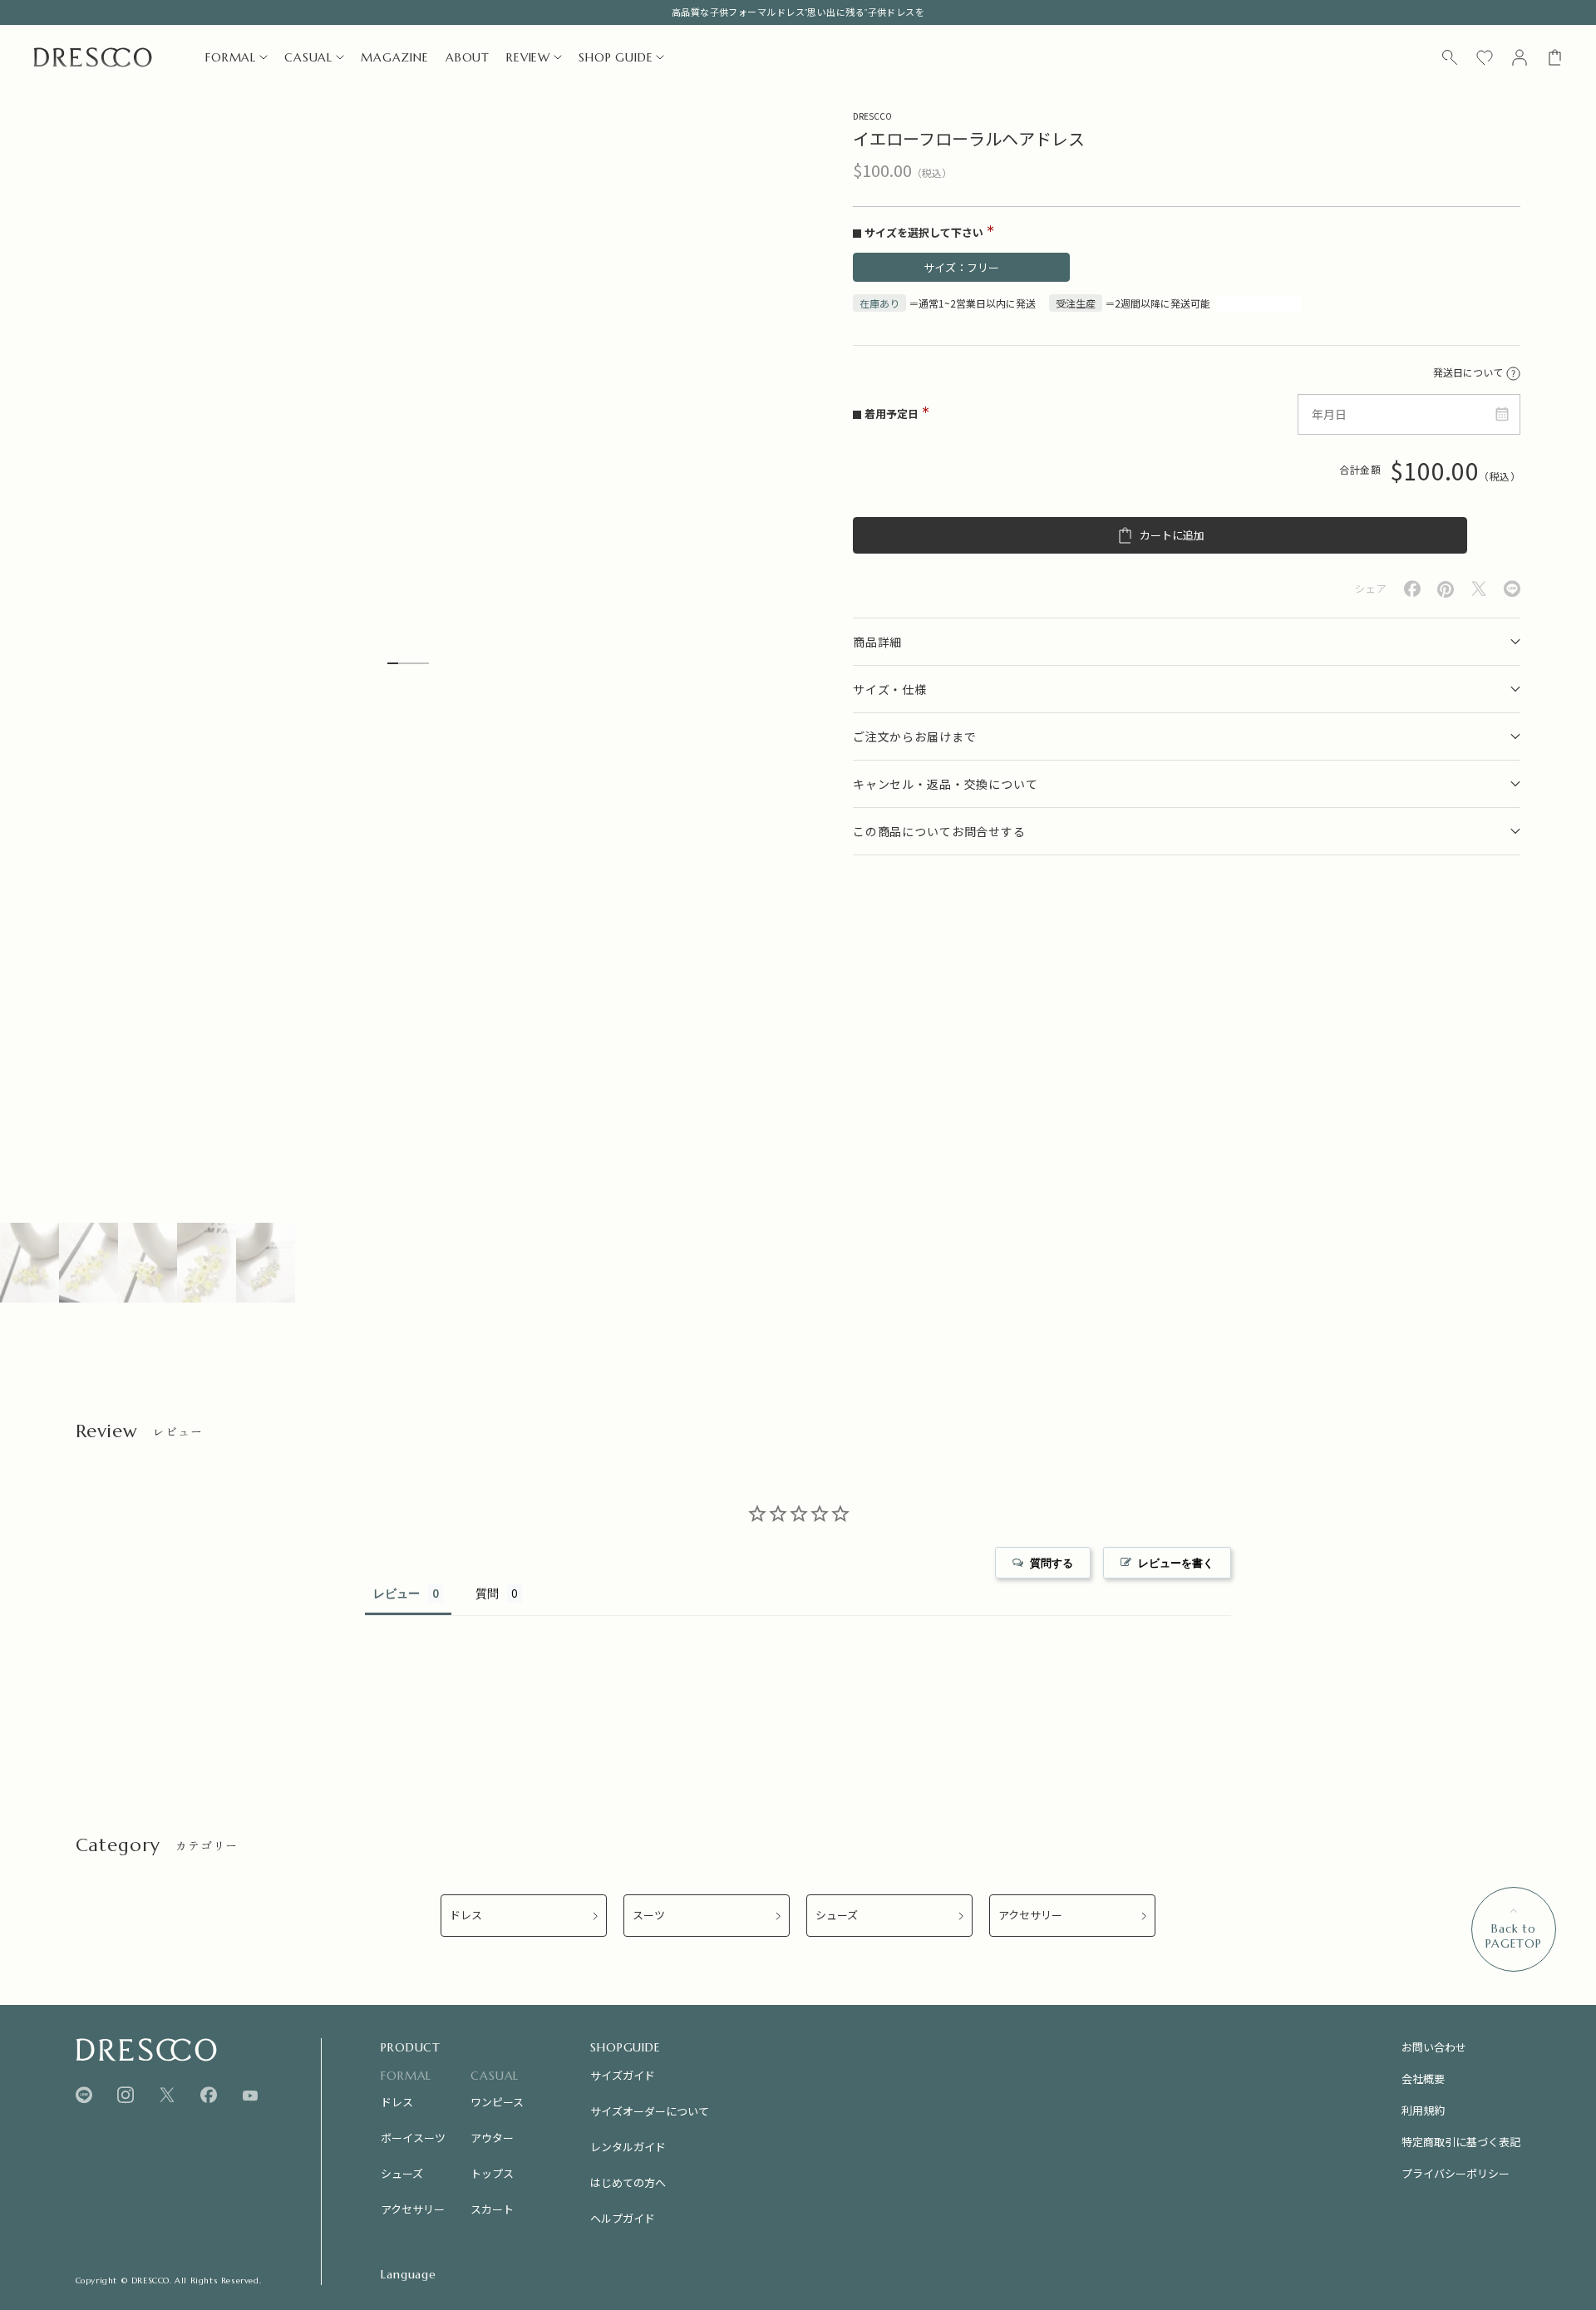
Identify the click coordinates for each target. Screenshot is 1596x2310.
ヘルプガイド (623, 2218)
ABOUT (468, 57)
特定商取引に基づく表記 (1461, 2142)
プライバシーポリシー (1456, 2173)
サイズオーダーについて (650, 2111)
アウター (492, 2138)
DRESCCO (872, 116)
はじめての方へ (628, 2182)
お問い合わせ (1434, 2047)
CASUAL (308, 57)
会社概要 (1423, 2079)
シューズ (837, 1916)
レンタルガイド (628, 2147)
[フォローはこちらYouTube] (250, 2096)
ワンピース (497, 2102)
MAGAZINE (395, 57)
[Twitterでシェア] (1479, 589)
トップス (492, 2173)
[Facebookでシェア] (1412, 589)
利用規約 (1423, 2110)
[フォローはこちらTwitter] (167, 2095)
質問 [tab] (487, 1593)
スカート (492, 2209)
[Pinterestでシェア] (1446, 589)
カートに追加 (1172, 536)
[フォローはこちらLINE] (84, 2095)
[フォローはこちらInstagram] (126, 2095)
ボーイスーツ (413, 2138)
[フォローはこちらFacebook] (209, 2095)
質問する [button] (1052, 1563)
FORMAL (231, 57)
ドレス (466, 1916)
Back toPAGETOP (1514, 1936)
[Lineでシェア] (1512, 589)
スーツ (649, 1916)
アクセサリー (1030, 1916)
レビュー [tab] (397, 1593)
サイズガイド (623, 2075)
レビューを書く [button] (1176, 1563)
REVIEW (528, 57)
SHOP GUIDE (616, 57)
